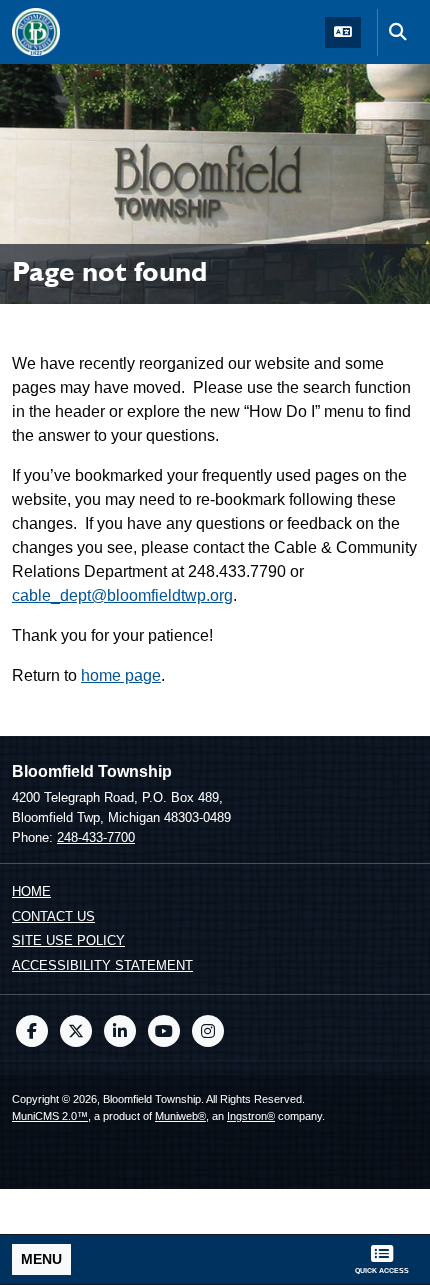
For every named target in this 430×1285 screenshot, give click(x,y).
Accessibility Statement (102, 965)
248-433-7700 (96, 837)
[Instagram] (208, 1031)
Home (31, 891)
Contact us (53, 916)
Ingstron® (251, 1116)
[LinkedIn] (120, 1031)
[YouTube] (164, 1031)
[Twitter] (76, 1031)
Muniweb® (180, 1116)
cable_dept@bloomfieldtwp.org (122, 595)
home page (121, 675)
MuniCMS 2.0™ (50, 1116)
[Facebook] (32, 1031)
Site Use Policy (68, 940)
